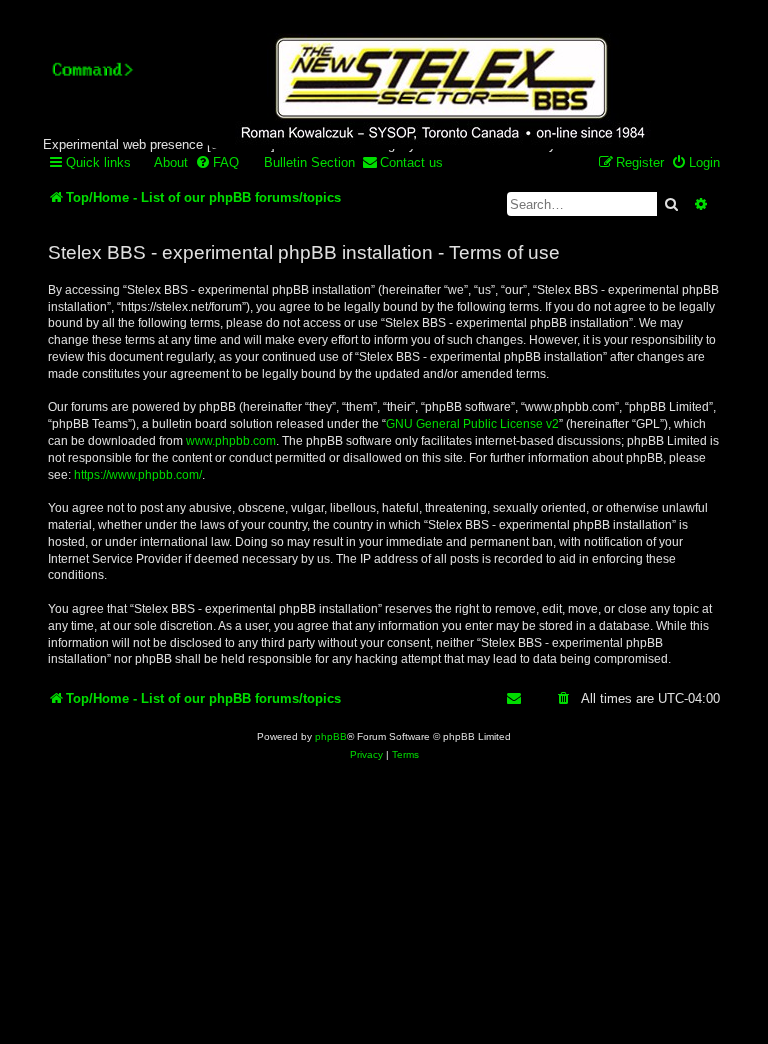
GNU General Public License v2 (472, 424)
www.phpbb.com (231, 441)
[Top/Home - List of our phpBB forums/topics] (440, 91)
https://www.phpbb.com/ (138, 475)
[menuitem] (162, 162)
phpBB (331, 736)
